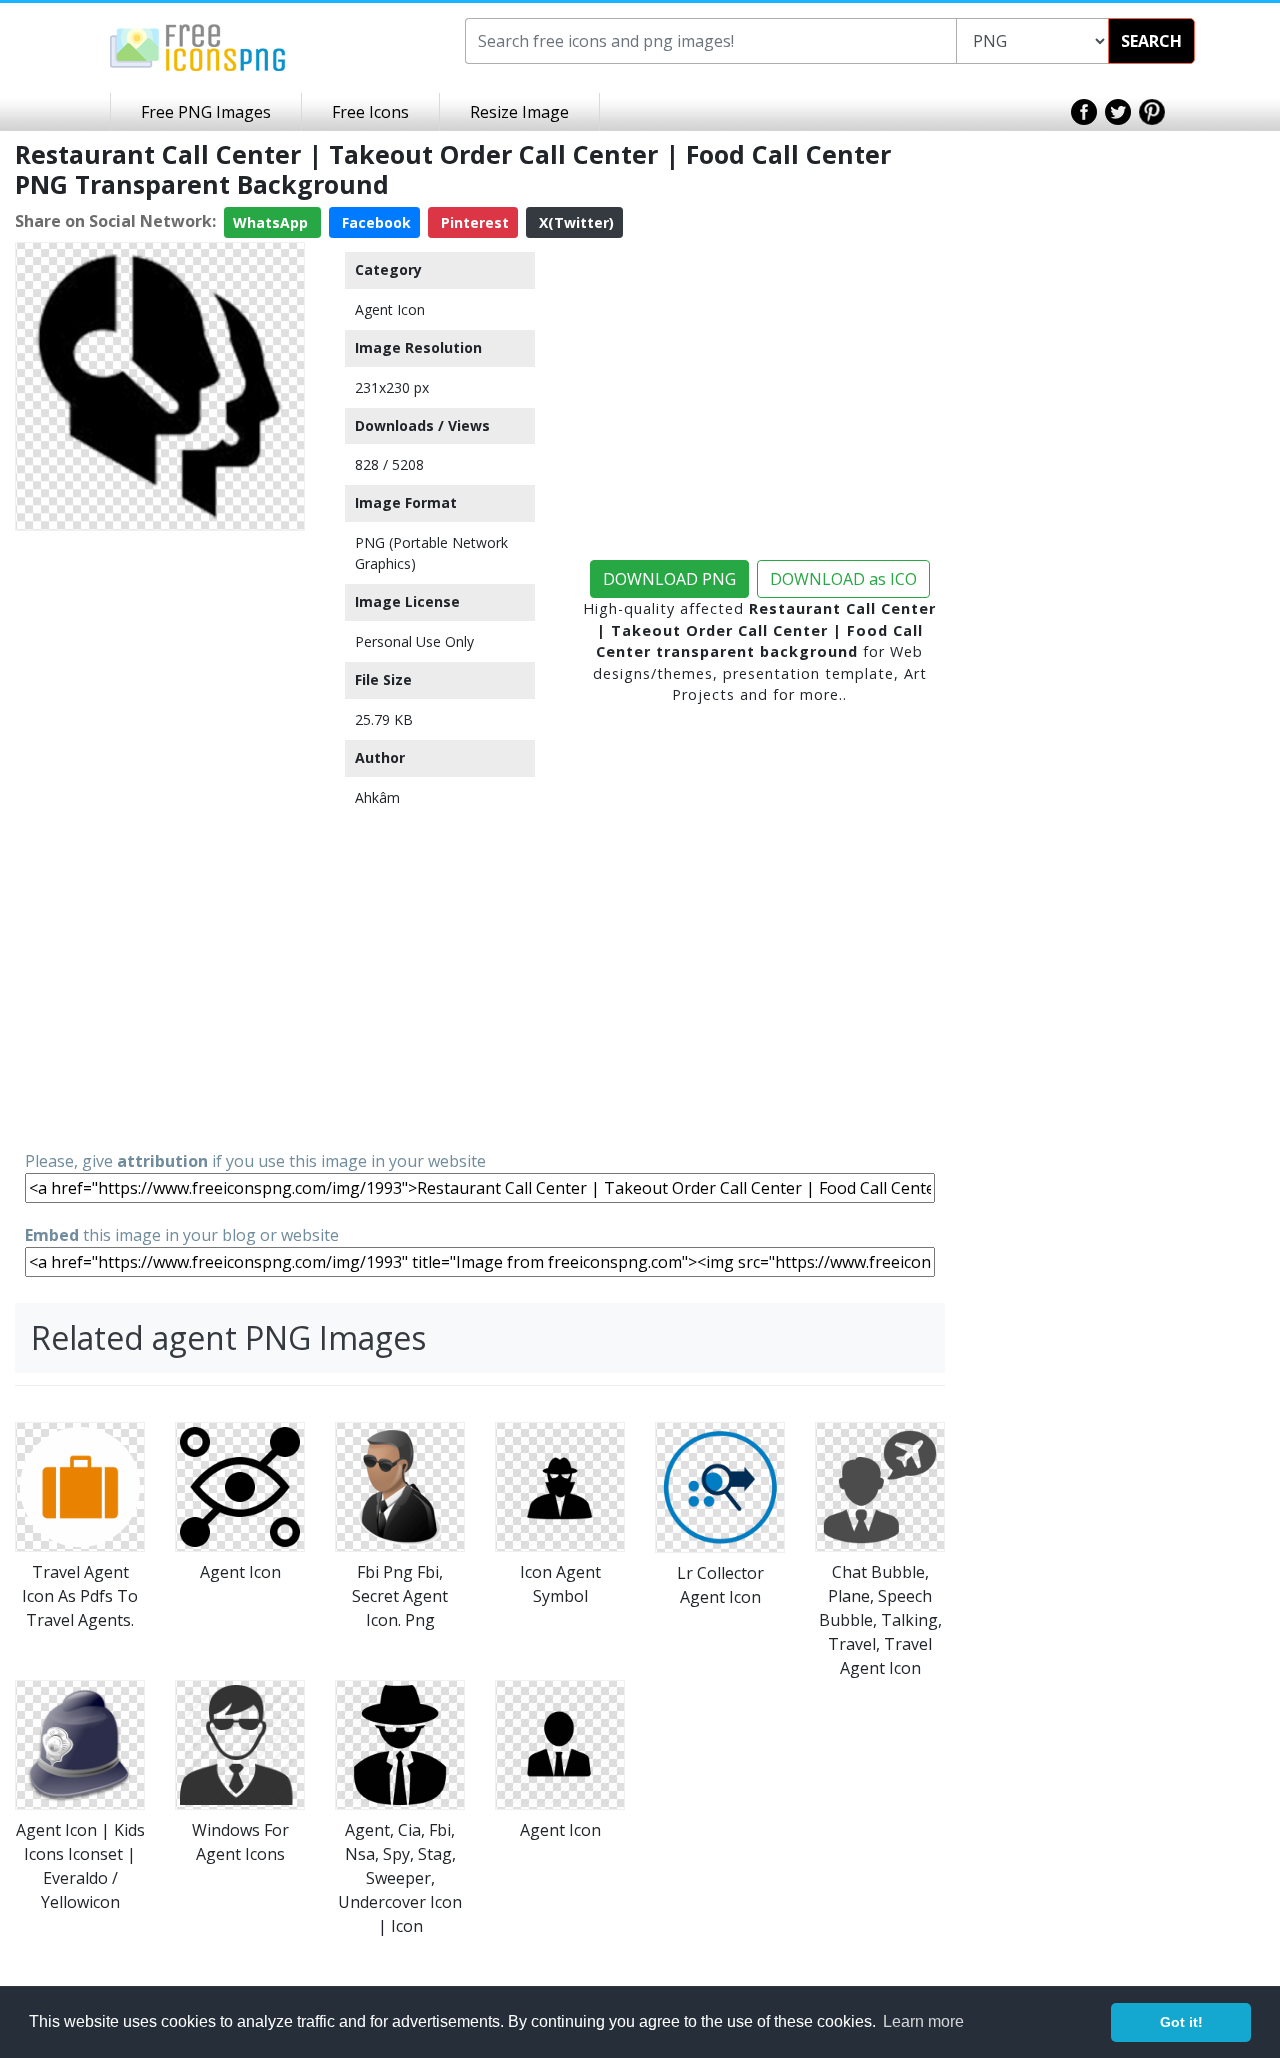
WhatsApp (272, 222)
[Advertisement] (160, 839)
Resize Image (519, 112)
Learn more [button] (923, 2021)
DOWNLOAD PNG (669, 579)
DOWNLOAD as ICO (843, 579)
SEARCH (1151, 41)
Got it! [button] (1181, 2022)
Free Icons (370, 112)
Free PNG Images (206, 112)
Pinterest (473, 222)
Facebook (374, 222)
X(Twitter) (574, 222)
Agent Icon (390, 309)
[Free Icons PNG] (198, 46)
